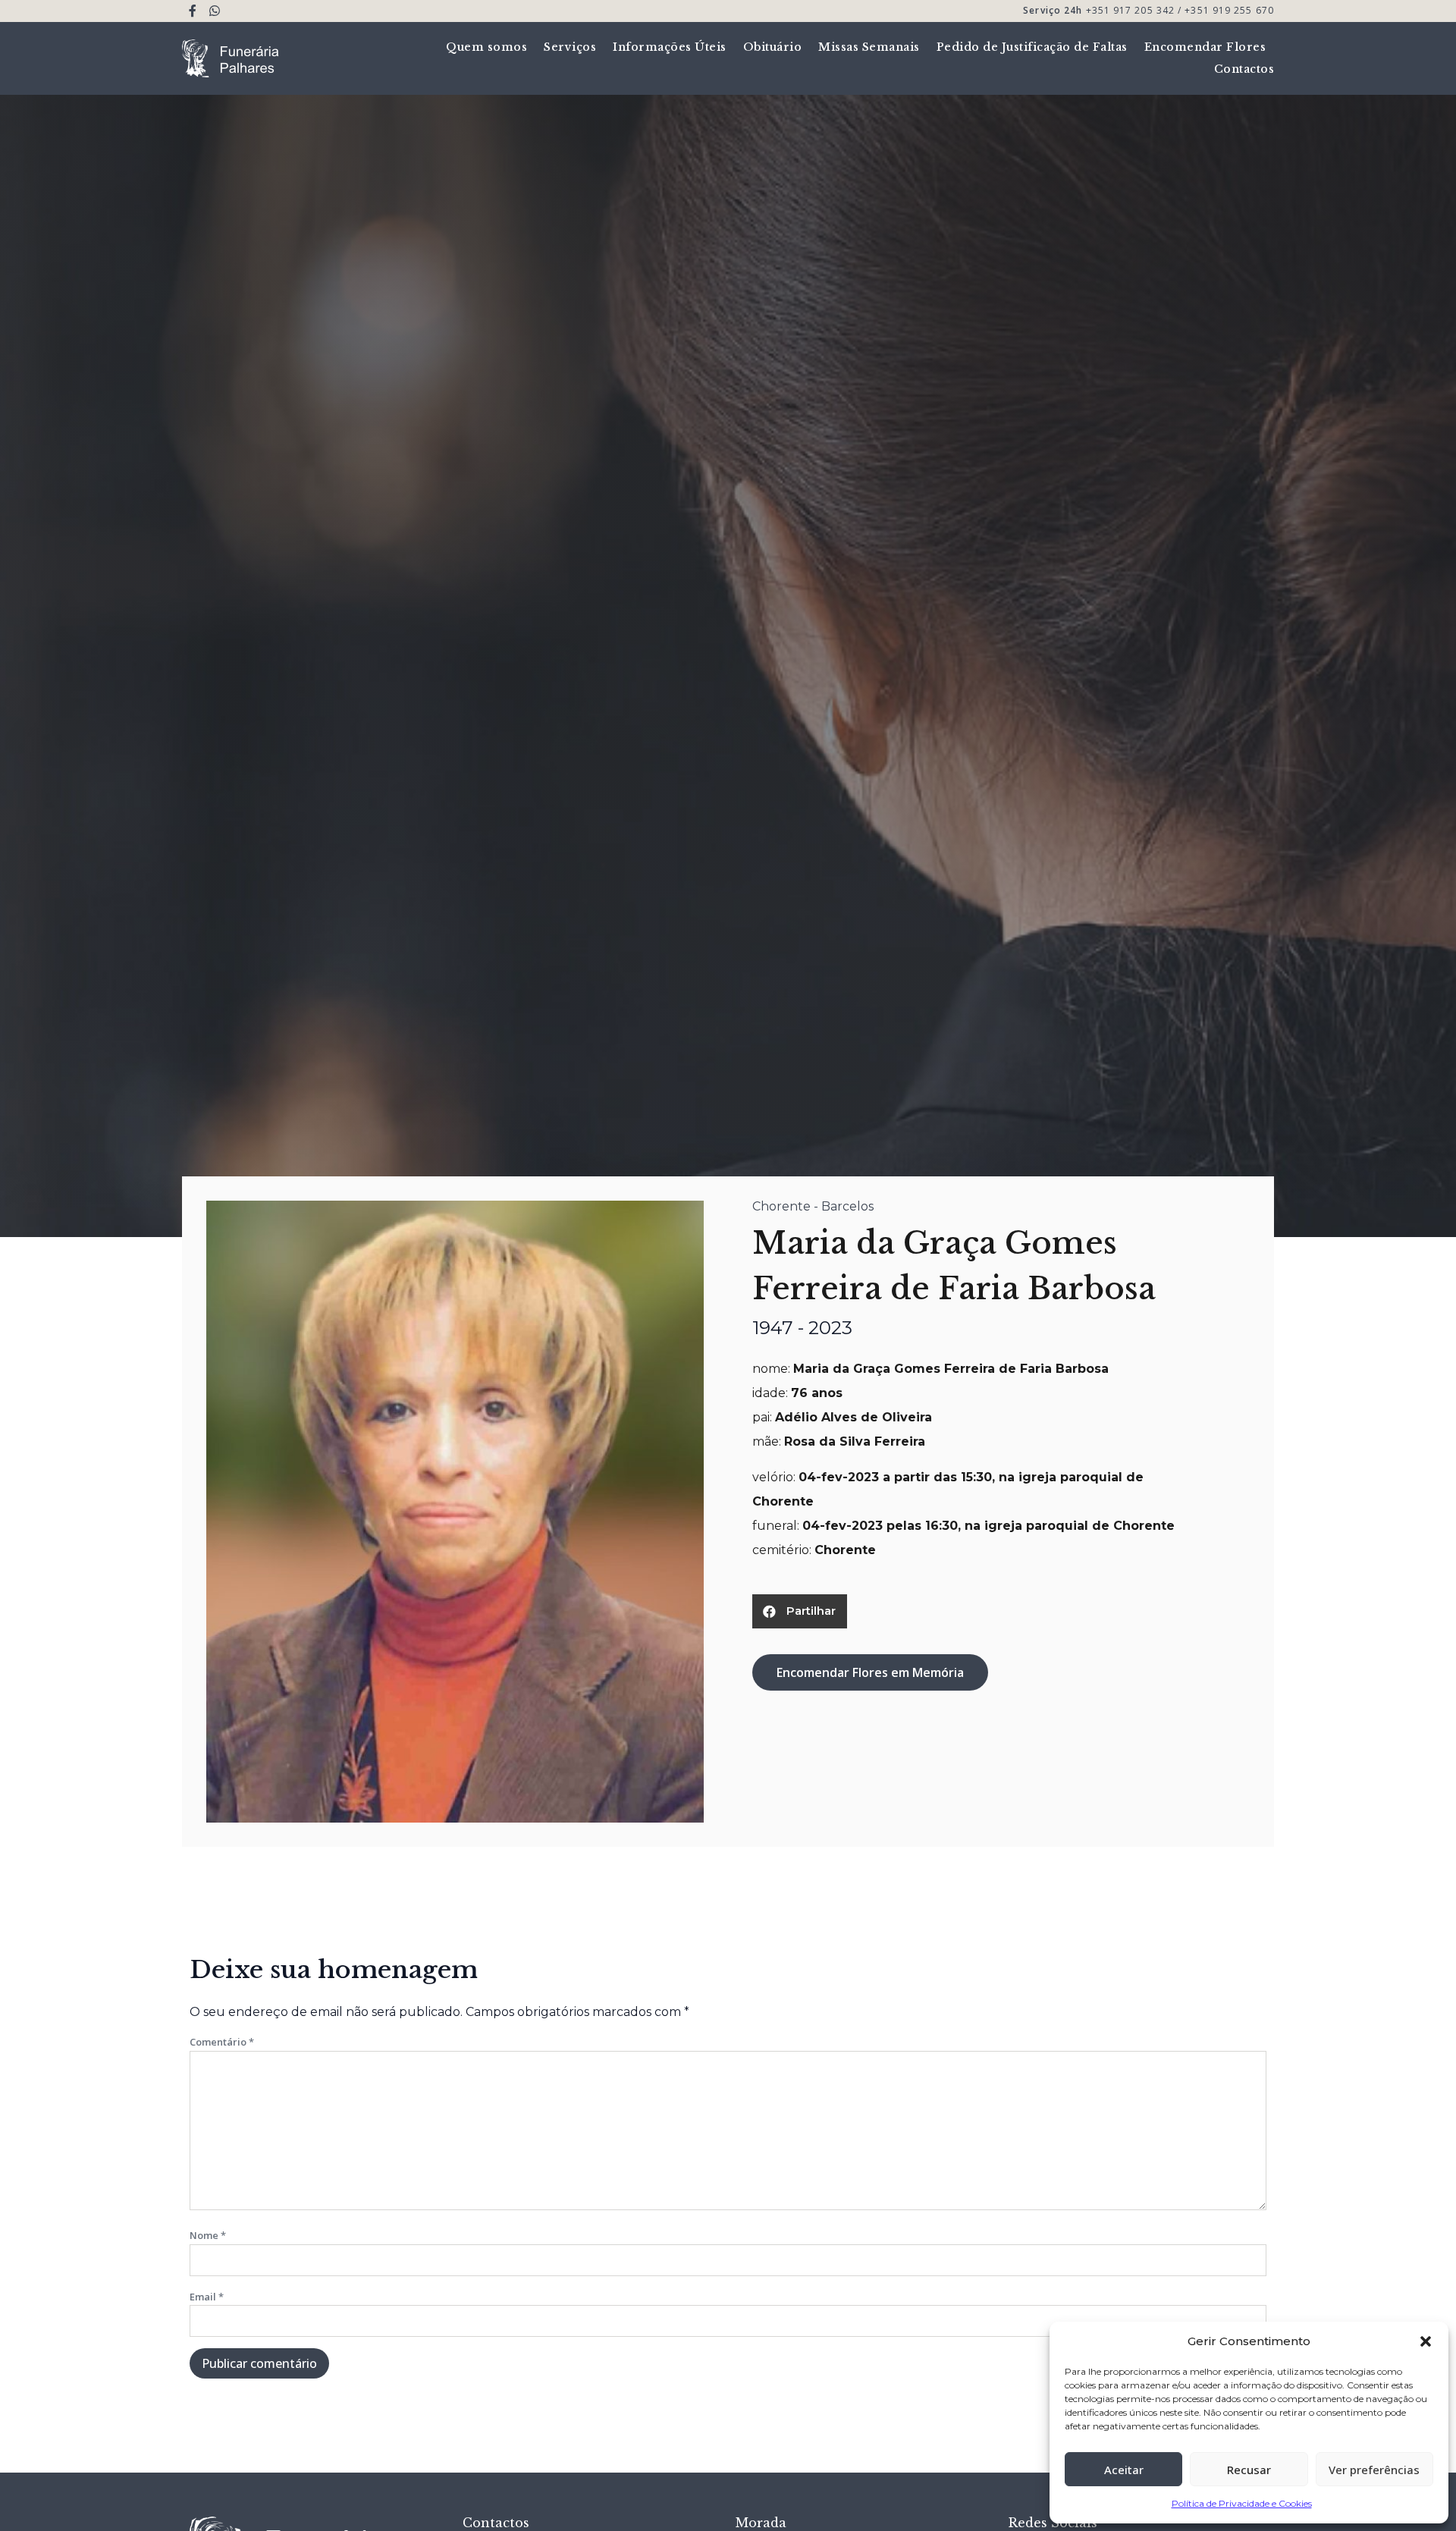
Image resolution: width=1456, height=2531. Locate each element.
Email (207, 2297)
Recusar (1249, 2470)
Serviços (570, 47)
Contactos (1244, 69)
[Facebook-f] (193, 11)
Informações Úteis (670, 47)
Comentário (222, 2042)
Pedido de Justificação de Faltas (1032, 47)
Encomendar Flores (1205, 47)
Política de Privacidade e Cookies (1242, 2503)
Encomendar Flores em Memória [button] (870, 1672)
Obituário (773, 47)
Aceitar (1124, 2470)
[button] (1426, 2341)
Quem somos (486, 47)
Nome (208, 2235)
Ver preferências (1374, 2470)
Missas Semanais (869, 47)
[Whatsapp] (215, 11)
